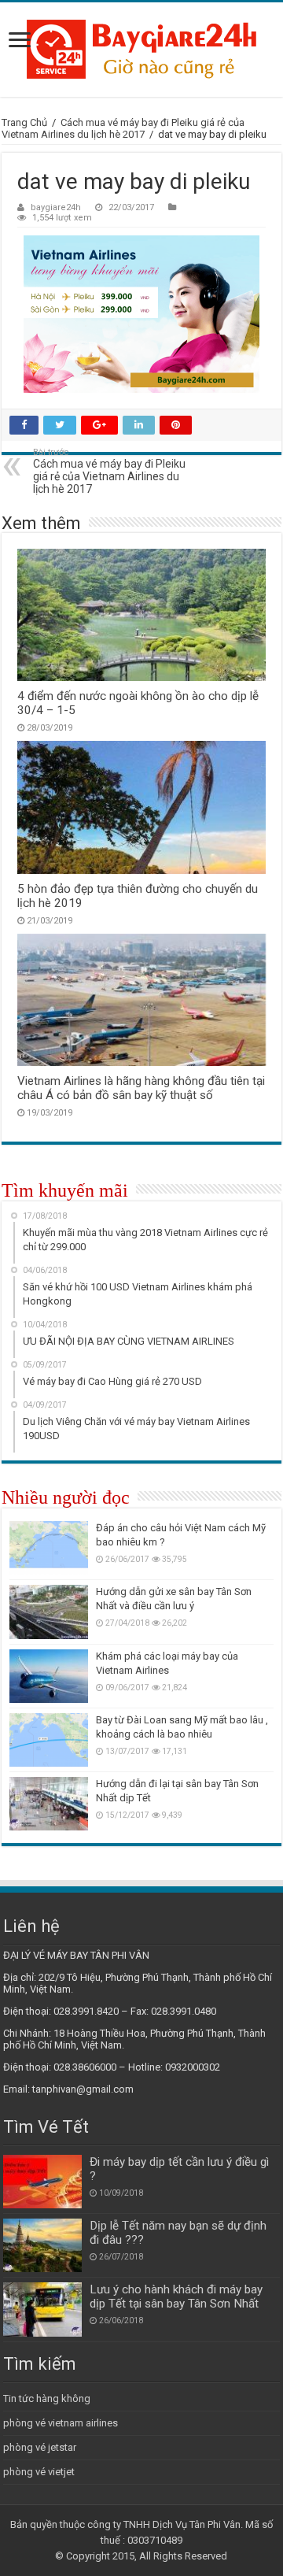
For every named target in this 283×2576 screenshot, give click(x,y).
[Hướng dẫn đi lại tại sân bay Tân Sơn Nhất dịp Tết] (49, 1804)
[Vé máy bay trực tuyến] (141, 50)
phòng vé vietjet (39, 2472)
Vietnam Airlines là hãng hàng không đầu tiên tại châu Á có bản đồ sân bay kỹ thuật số (141, 1088)
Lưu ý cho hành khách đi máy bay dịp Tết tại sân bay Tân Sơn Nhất (176, 2297)
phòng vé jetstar (40, 2447)
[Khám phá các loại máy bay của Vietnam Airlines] (49, 1676)
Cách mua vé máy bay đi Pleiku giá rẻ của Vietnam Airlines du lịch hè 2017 (123, 128)
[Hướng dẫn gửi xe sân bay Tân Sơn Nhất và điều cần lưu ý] (49, 1612)
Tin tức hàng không (47, 2398)
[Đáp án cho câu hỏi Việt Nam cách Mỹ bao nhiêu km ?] (49, 1548)
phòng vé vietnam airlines (61, 2423)
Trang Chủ (24, 122)
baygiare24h (56, 207)
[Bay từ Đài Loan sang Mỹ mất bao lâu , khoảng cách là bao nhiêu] (49, 1740)
